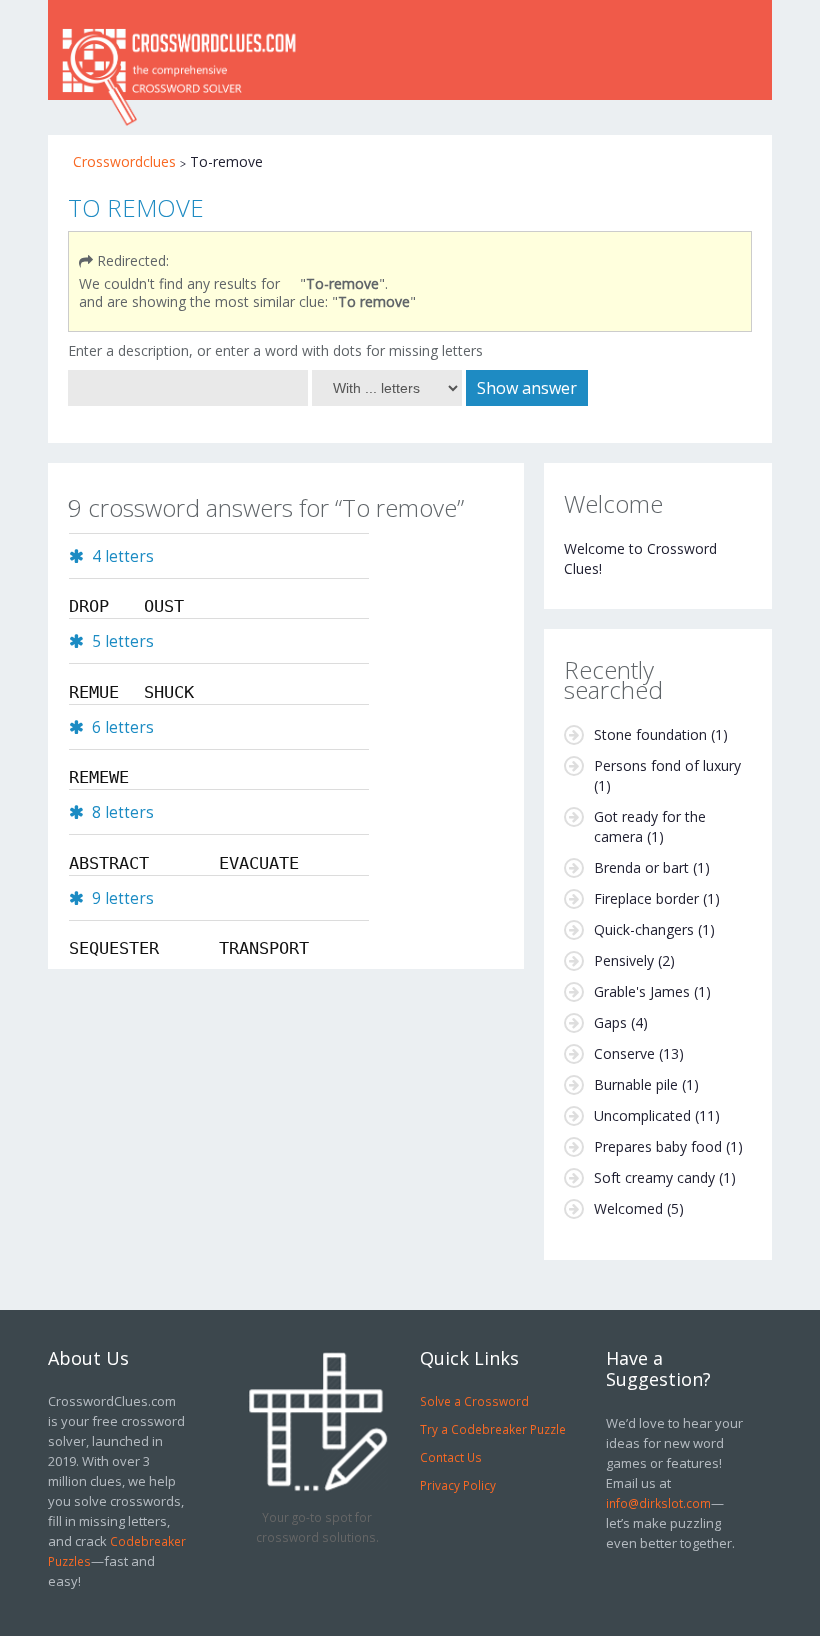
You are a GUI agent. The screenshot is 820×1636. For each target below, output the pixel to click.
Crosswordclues (124, 161)
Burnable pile (636, 1084)
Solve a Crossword (474, 1401)
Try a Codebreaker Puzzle (493, 1429)
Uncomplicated (642, 1115)
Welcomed (628, 1208)
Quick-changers (644, 929)
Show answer (527, 388)
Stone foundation (650, 734)
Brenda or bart (641, 867)
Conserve (624, 1053)
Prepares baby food (658, 1146)
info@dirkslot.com (658, 1503)
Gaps (610, 1022)
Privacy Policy (458, 1485)
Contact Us (451, 1457)
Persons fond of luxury (667, 765)
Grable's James (642, 991)
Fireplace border (646, 898)
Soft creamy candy (654, 1177)
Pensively (624, 960)
